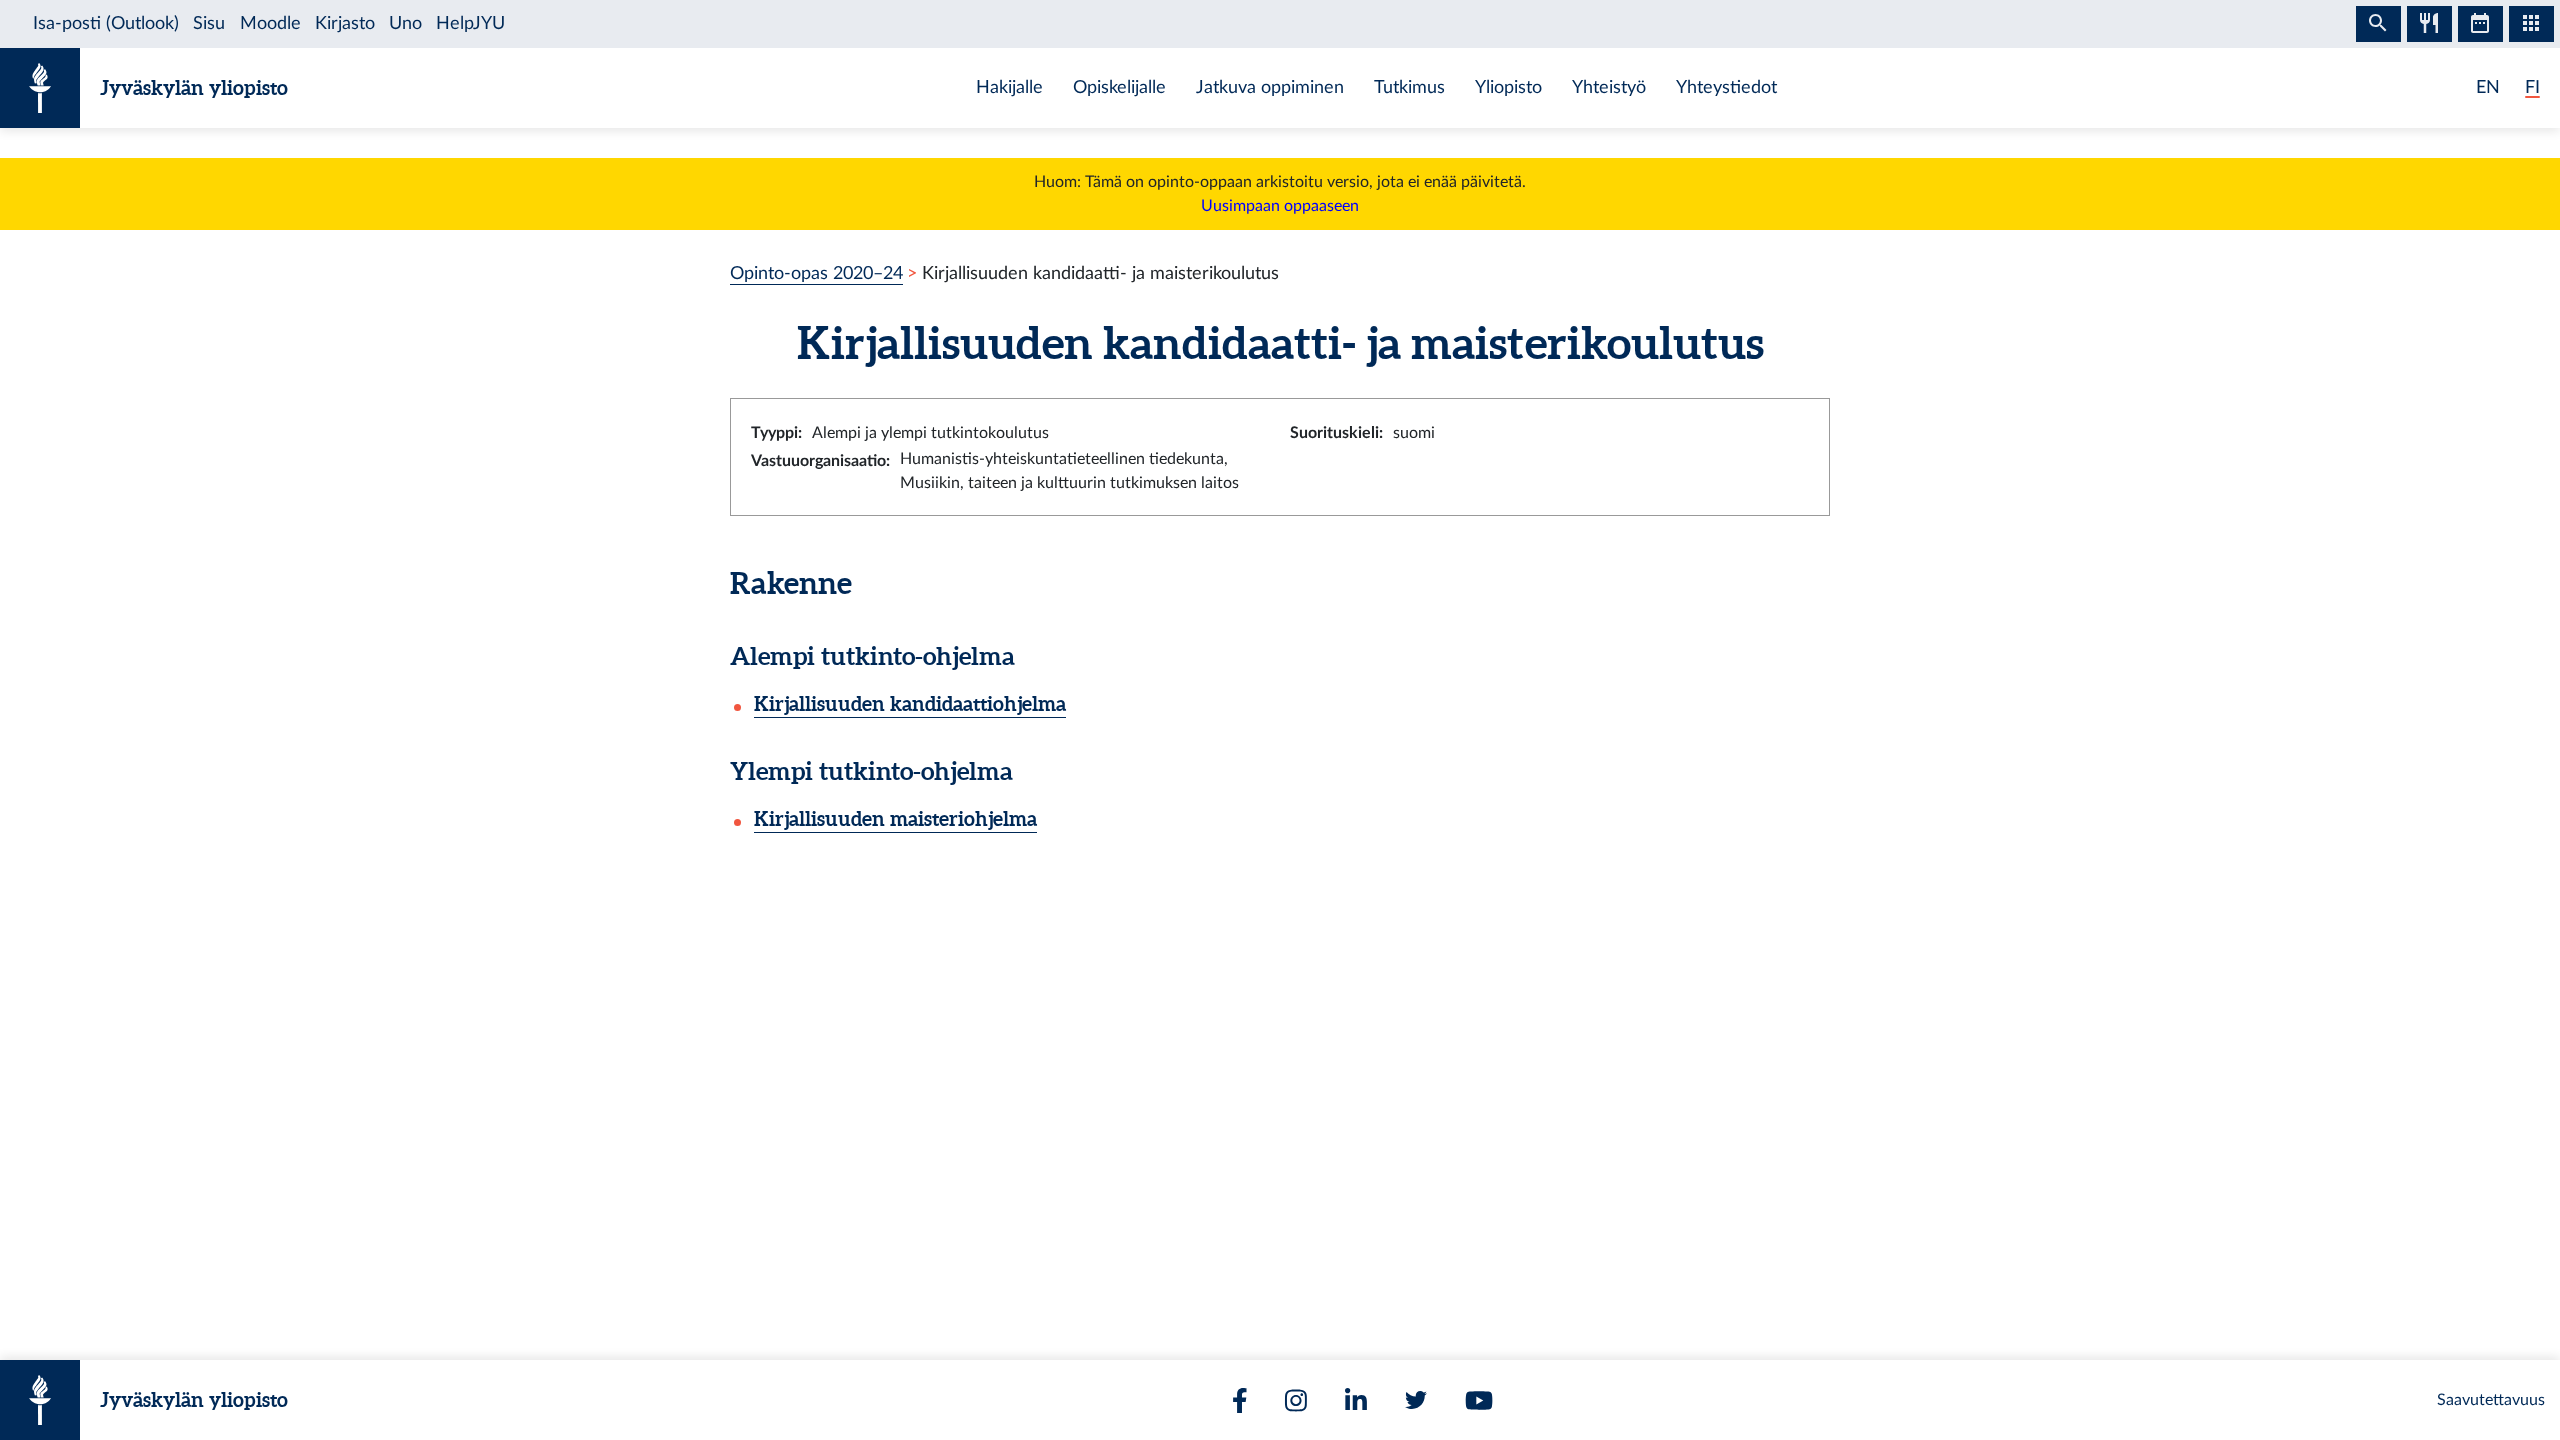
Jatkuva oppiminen (1270, 87)
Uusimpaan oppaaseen (1280, 206)
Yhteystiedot (1726, 87)
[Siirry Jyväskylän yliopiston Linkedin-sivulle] (1356, 1400)
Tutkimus (1409, 87)
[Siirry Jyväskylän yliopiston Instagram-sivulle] (1296, 1400)
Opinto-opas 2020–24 (816, 273)
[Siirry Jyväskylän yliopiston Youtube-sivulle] (1479, 1400)
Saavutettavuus (2491, 1400)
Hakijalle (1009, 87)
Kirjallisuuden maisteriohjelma (895, 818)
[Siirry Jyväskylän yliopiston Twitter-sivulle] (1416, 1400)
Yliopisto (1508, 87)
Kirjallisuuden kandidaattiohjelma (910, 703)
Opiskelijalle (1119, 87)
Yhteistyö (1609, 87)
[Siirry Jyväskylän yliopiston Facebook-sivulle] (1240, 1400)
